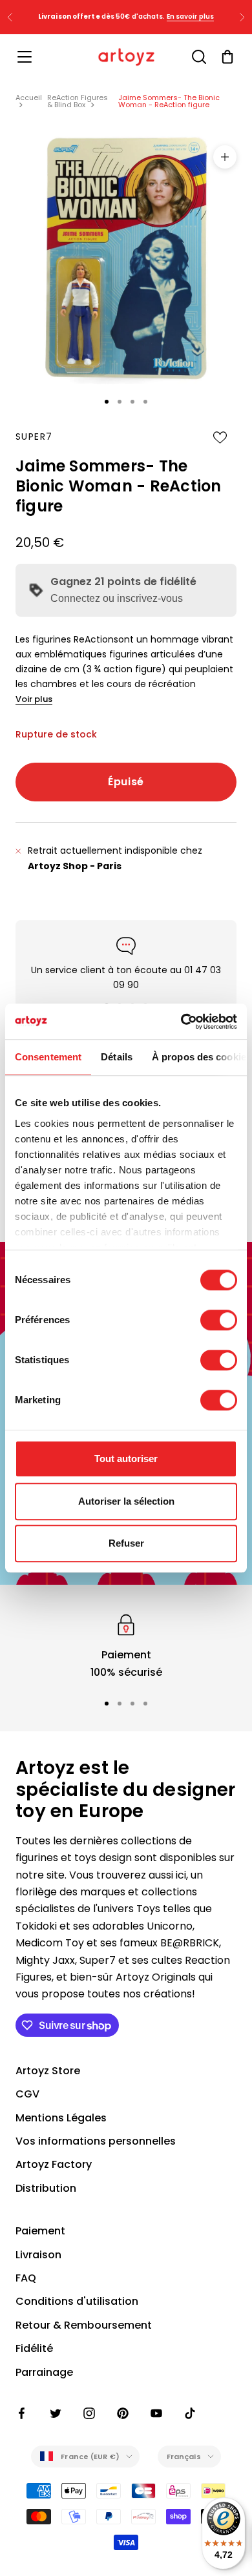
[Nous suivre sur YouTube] (156, 2413)
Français (184, 2457)
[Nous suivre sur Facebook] (22, 2413)
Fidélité (34, 2348)
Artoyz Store (48, 2071)
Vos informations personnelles (96, 2141)
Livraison (38, 2255)
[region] (126, 1646)
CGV (27, 2094)
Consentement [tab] (48, 1057)
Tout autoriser (126, 1458)
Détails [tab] (117, 1057)
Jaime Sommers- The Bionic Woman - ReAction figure (169, 101)
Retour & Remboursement (84, 2325)
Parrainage (44, 2372)
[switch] (219, 1320)
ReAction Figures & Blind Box (78, 101)
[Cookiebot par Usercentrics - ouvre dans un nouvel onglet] (181, 1022)
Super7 (34, 437)
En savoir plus (190, 16)
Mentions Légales (61, 2118)
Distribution (46, 2188)
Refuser (126, 1543)
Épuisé (126, 782)
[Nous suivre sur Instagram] (89, 2413)
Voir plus (34, 699)
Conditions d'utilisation (77, 2301)
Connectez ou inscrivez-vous (117, 598)
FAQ (26, 2278)
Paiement (40, 2231)
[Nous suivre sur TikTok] (190, 2413)
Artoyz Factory (54, 2164)
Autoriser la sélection (126, 1501)
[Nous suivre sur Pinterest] (123, 2413)
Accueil (29, 98)
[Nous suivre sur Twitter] (56, 2413)
